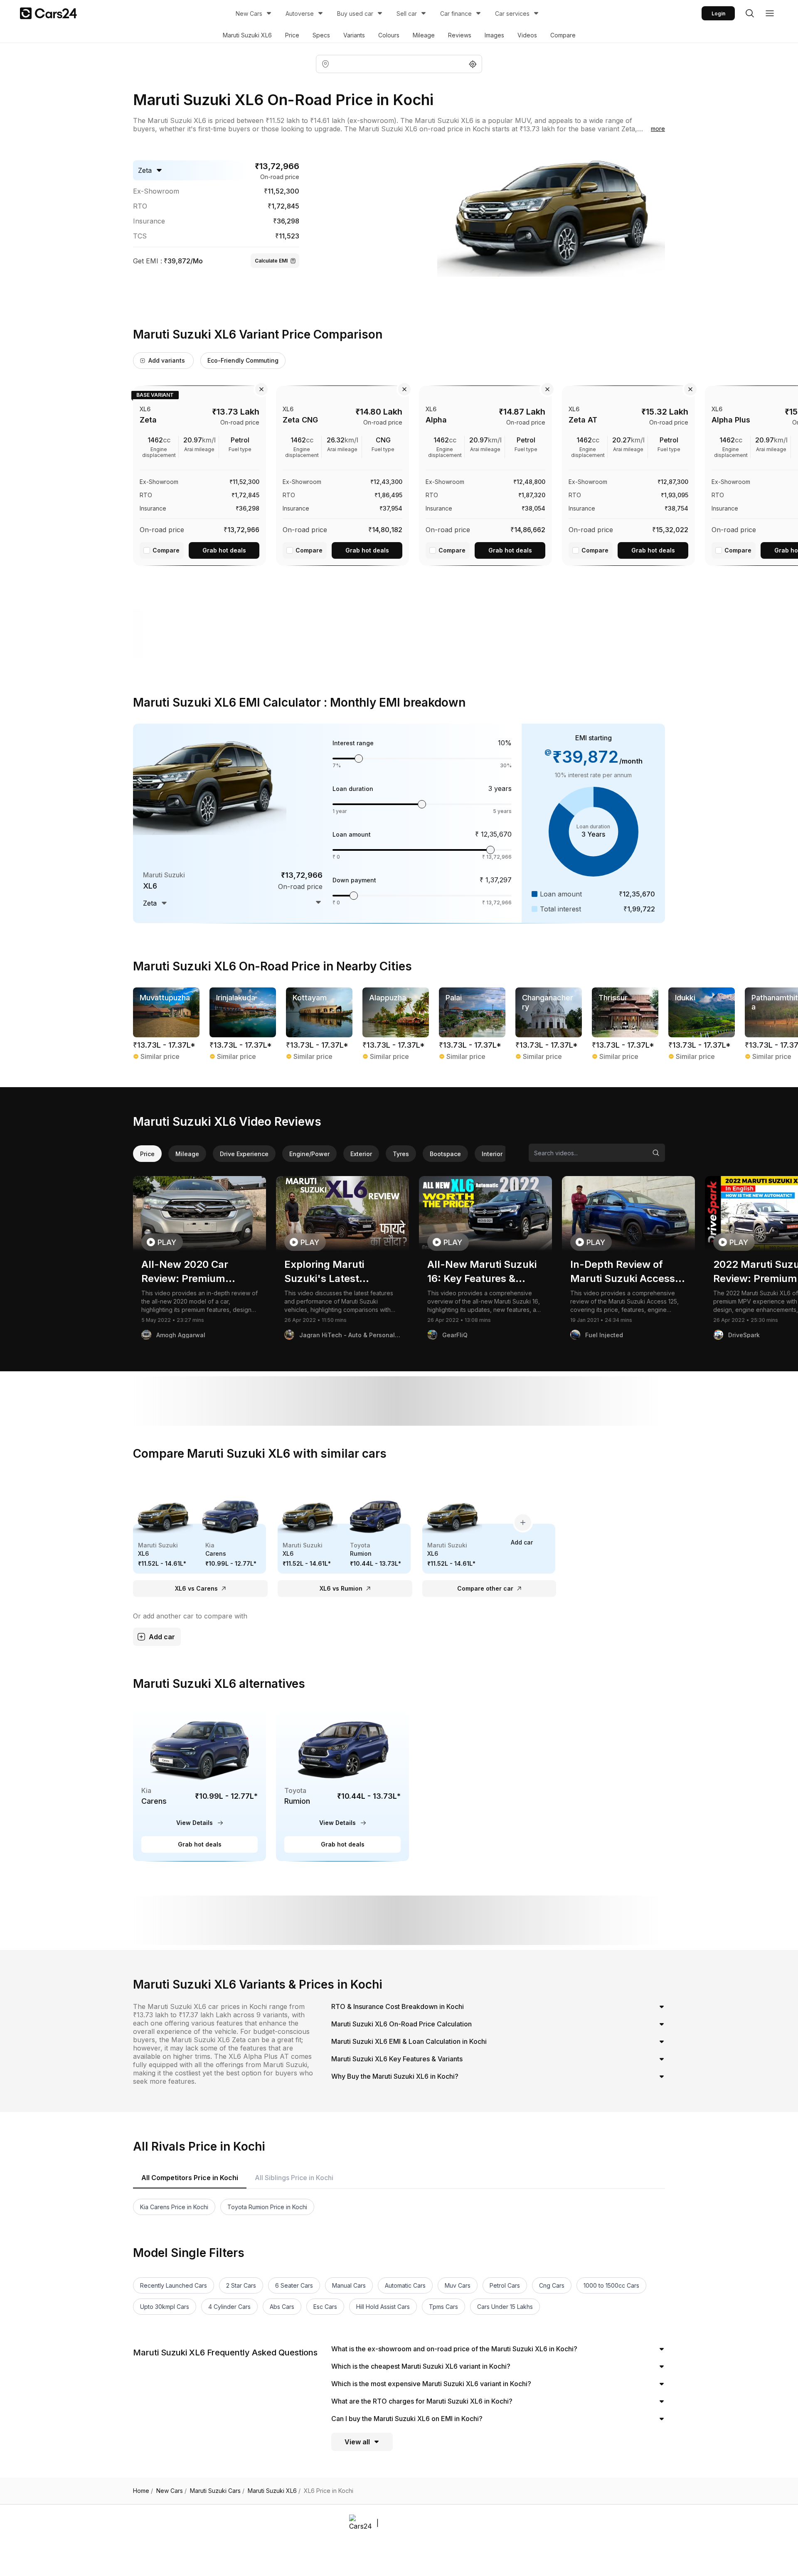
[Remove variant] (261, 389)
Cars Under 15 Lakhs (505, 2307)
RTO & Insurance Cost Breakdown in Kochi (398, 2006)
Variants (354, 35)
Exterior (361, 1154)
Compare (563, 35)
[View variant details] (199, 474)
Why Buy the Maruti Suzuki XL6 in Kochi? (395, 2076)
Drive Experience (244, 1154)
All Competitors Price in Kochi (190, 2178)
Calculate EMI (271, 261)
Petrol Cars (505, 2285)
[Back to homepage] (48, 13)
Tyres (401, 1154)
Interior (492, 1154)
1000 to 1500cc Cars (611, 2285)
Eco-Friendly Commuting (243, 360)
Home (143, 2491)
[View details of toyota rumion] (342, 1783)
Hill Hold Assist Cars (383, 2307)
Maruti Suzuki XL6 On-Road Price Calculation (401, 2024)
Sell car (407, 14)
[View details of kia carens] (199, 1783)
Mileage (424, 35)
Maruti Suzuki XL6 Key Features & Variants (397, 2059)
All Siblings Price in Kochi (294, 2178)
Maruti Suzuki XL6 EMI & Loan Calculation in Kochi (409, 2041)
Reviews (460, 35)
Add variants (167, 360)
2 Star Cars (241, 2285)
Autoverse (300, 14)
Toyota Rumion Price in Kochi (267, 2207)
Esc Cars (325, 2307)
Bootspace (445, 1154)
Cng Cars (552, 2285)
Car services (512, 14)
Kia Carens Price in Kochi (174, 2207)
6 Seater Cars (294, 2285)
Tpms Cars (443, 2307)
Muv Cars (458, 2285)
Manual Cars (349, 2285)
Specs (321, 35)
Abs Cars (282, 2307)
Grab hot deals (224, 550)
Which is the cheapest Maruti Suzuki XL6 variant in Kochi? (421, 2366)
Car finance (456, 14)
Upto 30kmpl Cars (165, 2307)
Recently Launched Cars (174, 2285)
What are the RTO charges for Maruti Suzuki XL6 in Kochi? (422, 2401)
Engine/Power (309, 1154)
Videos (527, 35)
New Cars (249, 14)
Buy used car (355, 14)
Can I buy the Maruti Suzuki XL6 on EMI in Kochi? (407, 2419)
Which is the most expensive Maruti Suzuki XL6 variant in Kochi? (431, 2384)
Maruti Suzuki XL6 (247, 35)
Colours (389, 35)
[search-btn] (750, 13)
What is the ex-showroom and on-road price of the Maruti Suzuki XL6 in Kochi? (454, 2349)
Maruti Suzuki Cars (217, 2491)
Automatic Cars (405, 2285)
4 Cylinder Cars (229, 2307)
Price (292, 35)
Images (494, 35)
